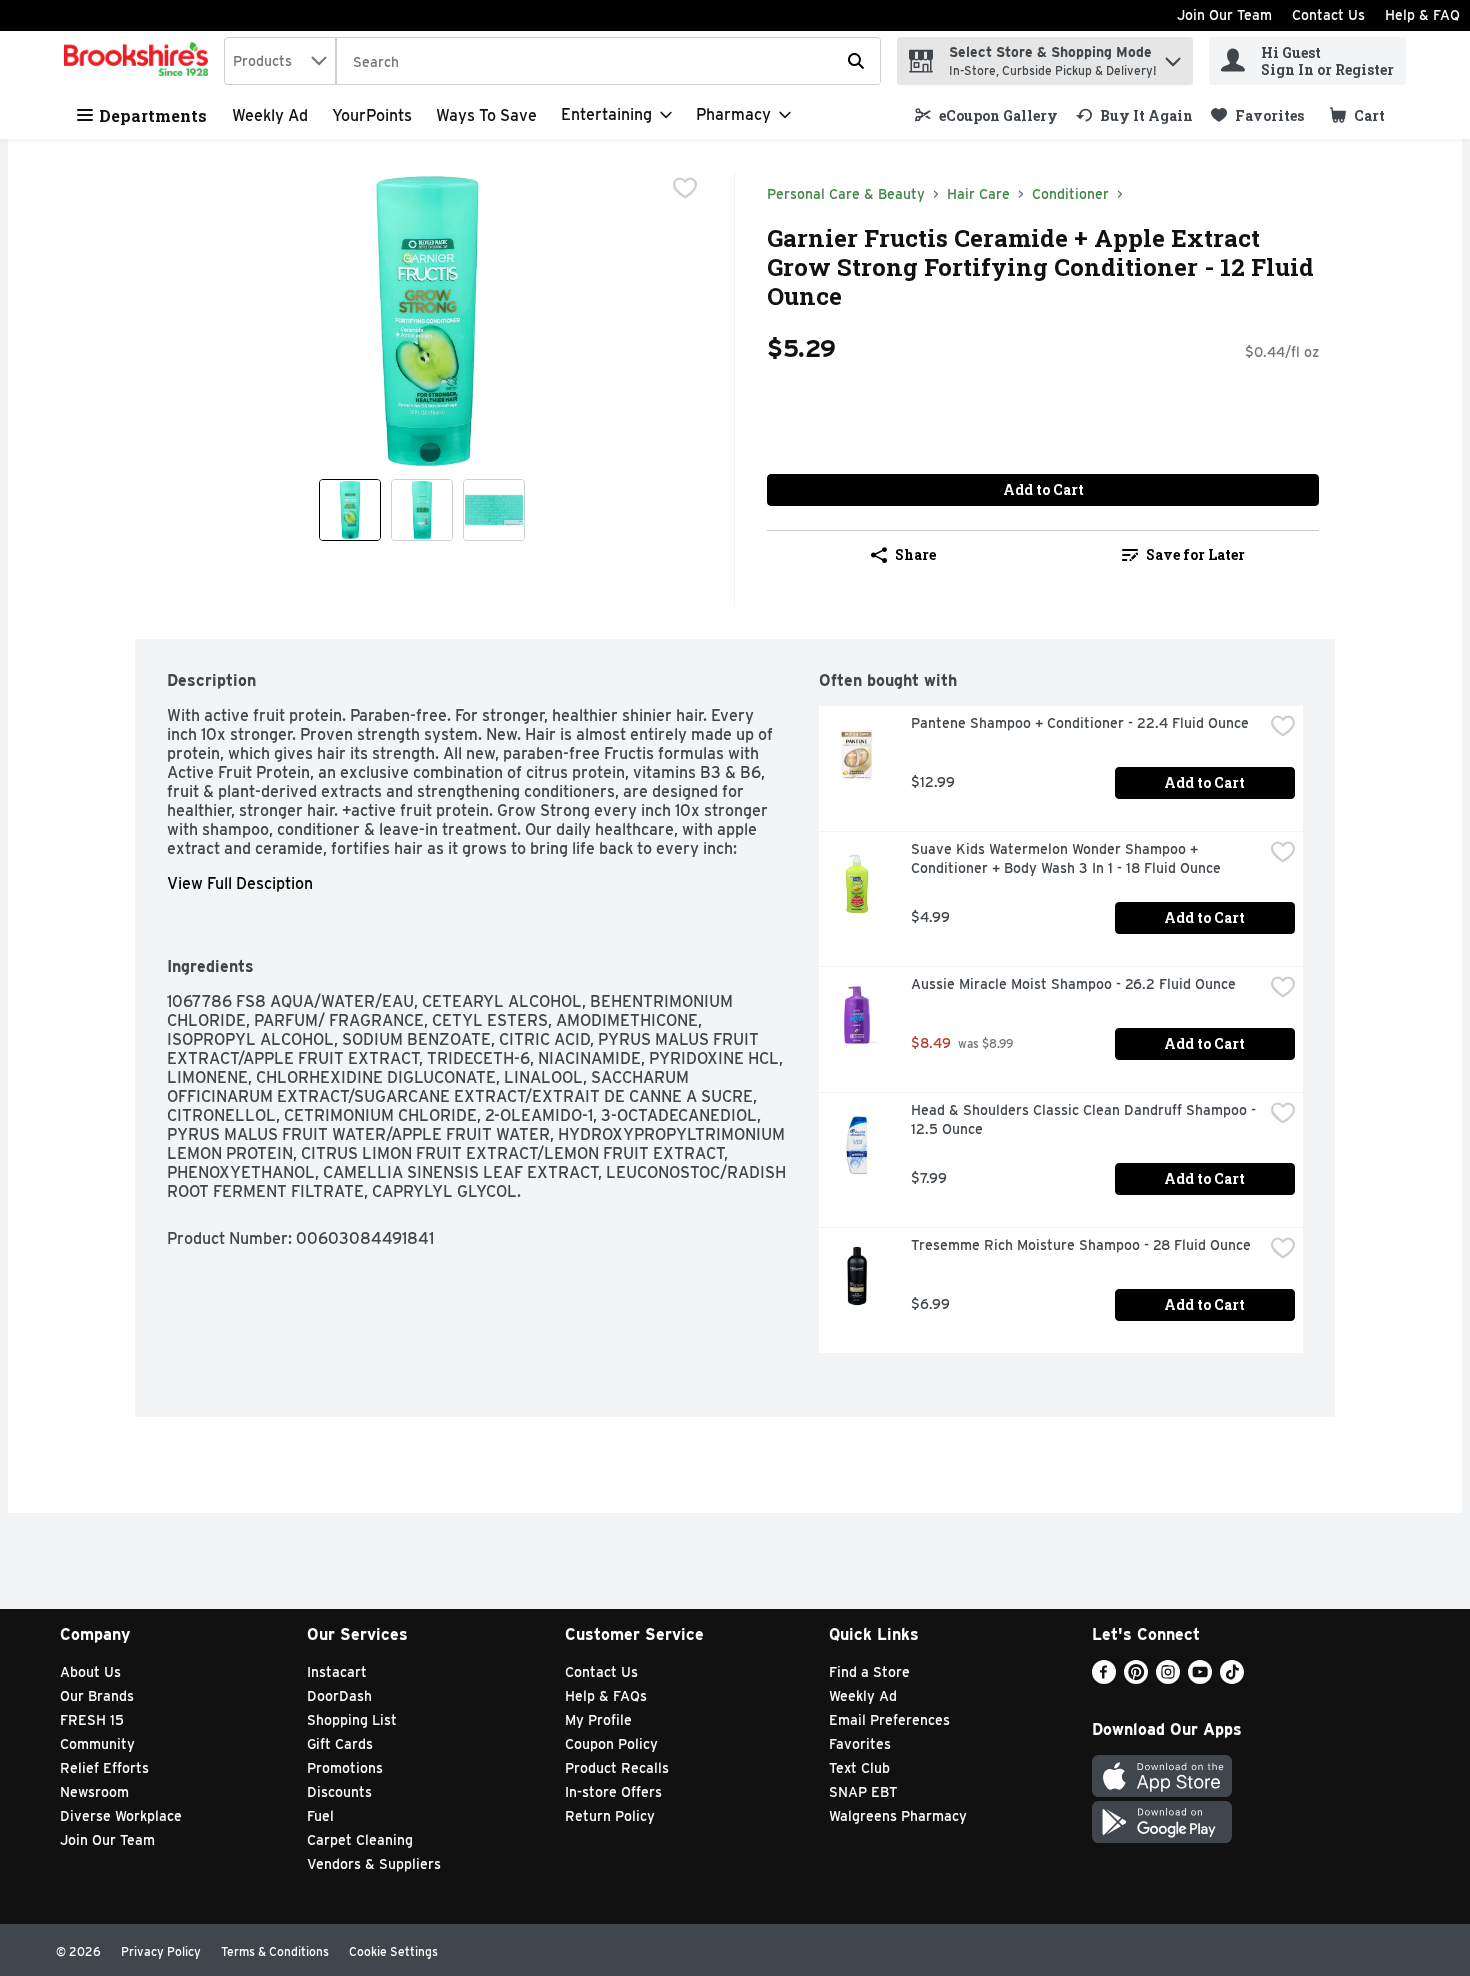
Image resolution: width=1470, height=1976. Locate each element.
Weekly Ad (270, 115)
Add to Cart (1043, 489)
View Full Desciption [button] (240, 883)
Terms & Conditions (275, 1951)
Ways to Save (486, 115)
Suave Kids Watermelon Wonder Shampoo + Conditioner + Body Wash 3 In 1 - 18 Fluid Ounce (1066, 858)
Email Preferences (889, 1720)
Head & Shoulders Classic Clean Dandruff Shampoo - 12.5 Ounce (1085, 1119)
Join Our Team (1224, 15)
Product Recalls (617, 1768)
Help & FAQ (1422, 15)
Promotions (345, 1768)
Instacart (337, 1672)
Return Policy (610, 1816)
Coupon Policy (611, 1744)
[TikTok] (1232, 1678)
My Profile (598, 1720)
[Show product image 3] (494, 510)
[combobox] (280, 61)
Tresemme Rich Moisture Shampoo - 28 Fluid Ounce (1081, 1245)
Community (97, 1744)
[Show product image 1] (350, 510)
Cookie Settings (393, 1951)
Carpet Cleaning (360, 1840)
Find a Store (869, 1672)
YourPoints (372, 115)
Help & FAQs (606, 1696)
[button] (1173, 56)
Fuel (320, 1816)
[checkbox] (685, 188)
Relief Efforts (104, 1768)
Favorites (860, 1744)
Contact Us (1328, 15)
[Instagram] (1168, 1678)
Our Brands (97, 1696)
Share (915, 554)
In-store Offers (613, 1792)
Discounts (339, 1792)
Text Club (859, 1768)
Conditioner (1070, 194)
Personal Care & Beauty (846, 194)
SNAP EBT (863, 1792)
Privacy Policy (161, 1951)
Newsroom (94, 1792)
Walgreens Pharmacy (898, 1816)
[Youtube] (1200, 1678)
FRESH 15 (92, 1720)
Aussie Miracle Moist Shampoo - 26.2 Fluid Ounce (1073, 984)
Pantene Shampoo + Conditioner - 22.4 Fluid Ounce (1080, 723)
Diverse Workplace (121, 1816)
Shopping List (352, 1720)
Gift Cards (340, 1744)
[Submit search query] (856, 61)
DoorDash (339, 1696)
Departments (153, 115)
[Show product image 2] (422, 510)
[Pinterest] (1136, 1678)
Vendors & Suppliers (374, 1864)
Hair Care (978, 194)
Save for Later (1195, 554)
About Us (90, 1672)
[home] (140, 61)
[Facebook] (1104, 1678)
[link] (986, 115)
